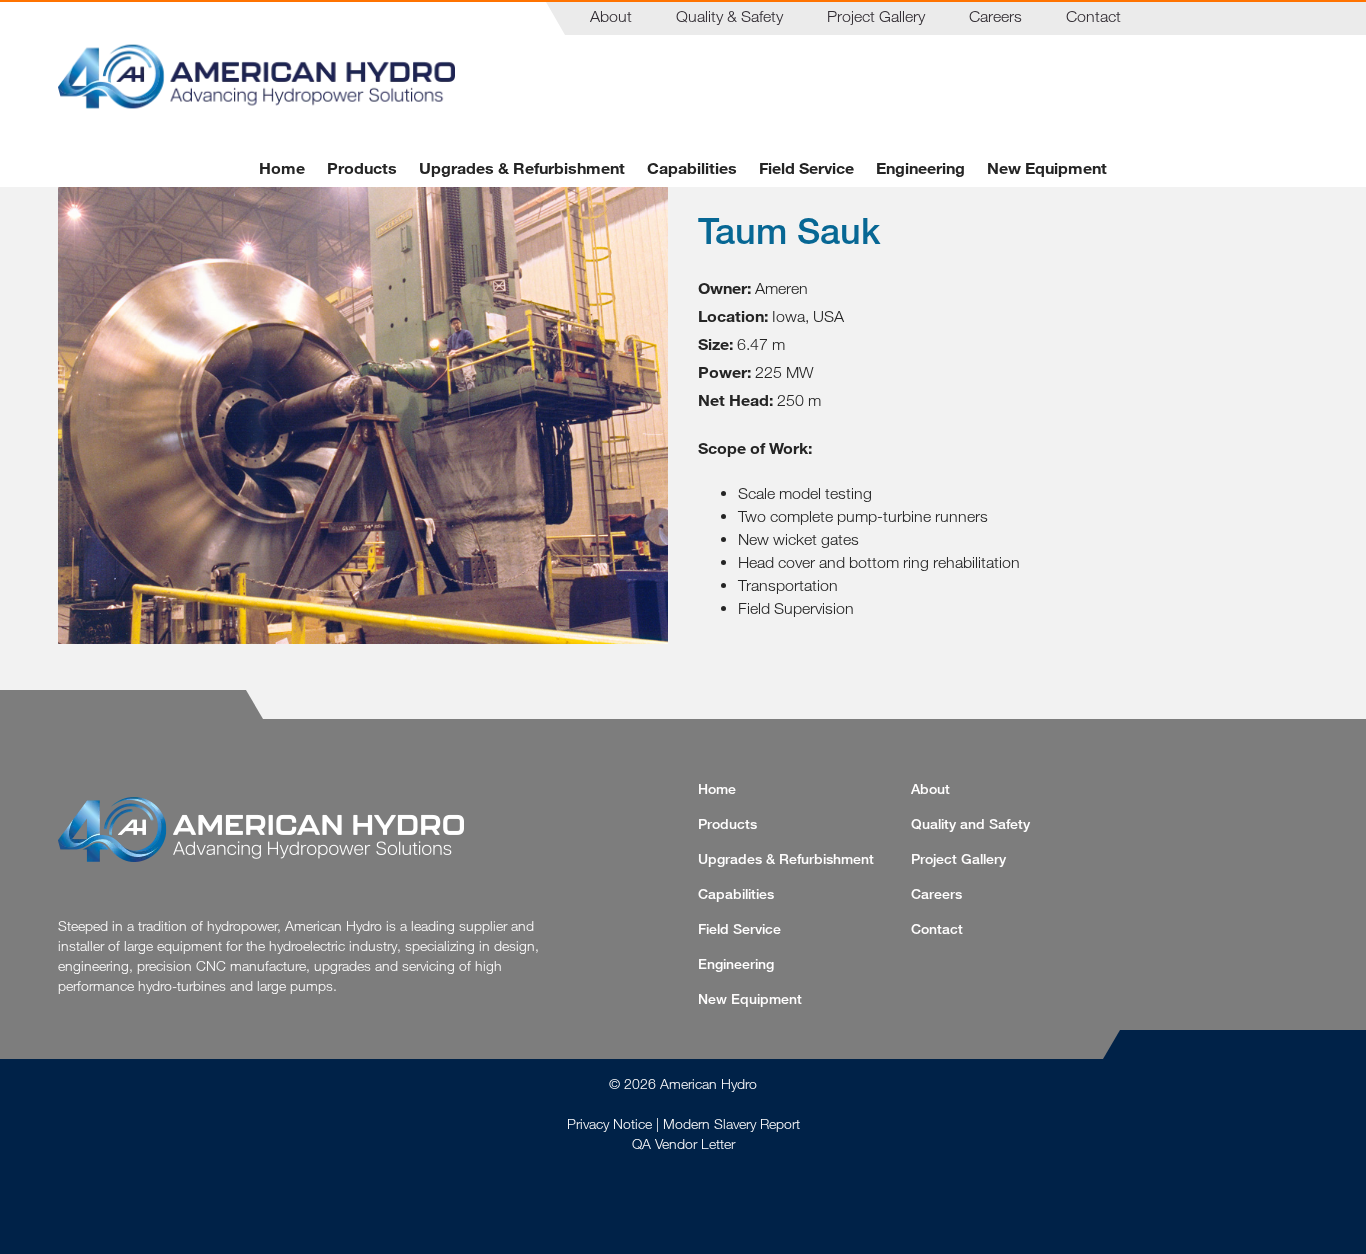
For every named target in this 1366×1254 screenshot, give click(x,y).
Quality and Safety (970, 823)
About (611, 16)
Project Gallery (876, 16)
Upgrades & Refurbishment (522, 167)
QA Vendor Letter (683, 1143)
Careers (995, 16)
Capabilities (692, 167)
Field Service (806, 167)
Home (282, 167)
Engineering (920, 167)
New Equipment (1047, 167)
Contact (1093, 16)
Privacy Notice (609, 1123)
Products (362, 167)
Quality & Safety (729, 16)
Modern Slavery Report (731, 1123)
